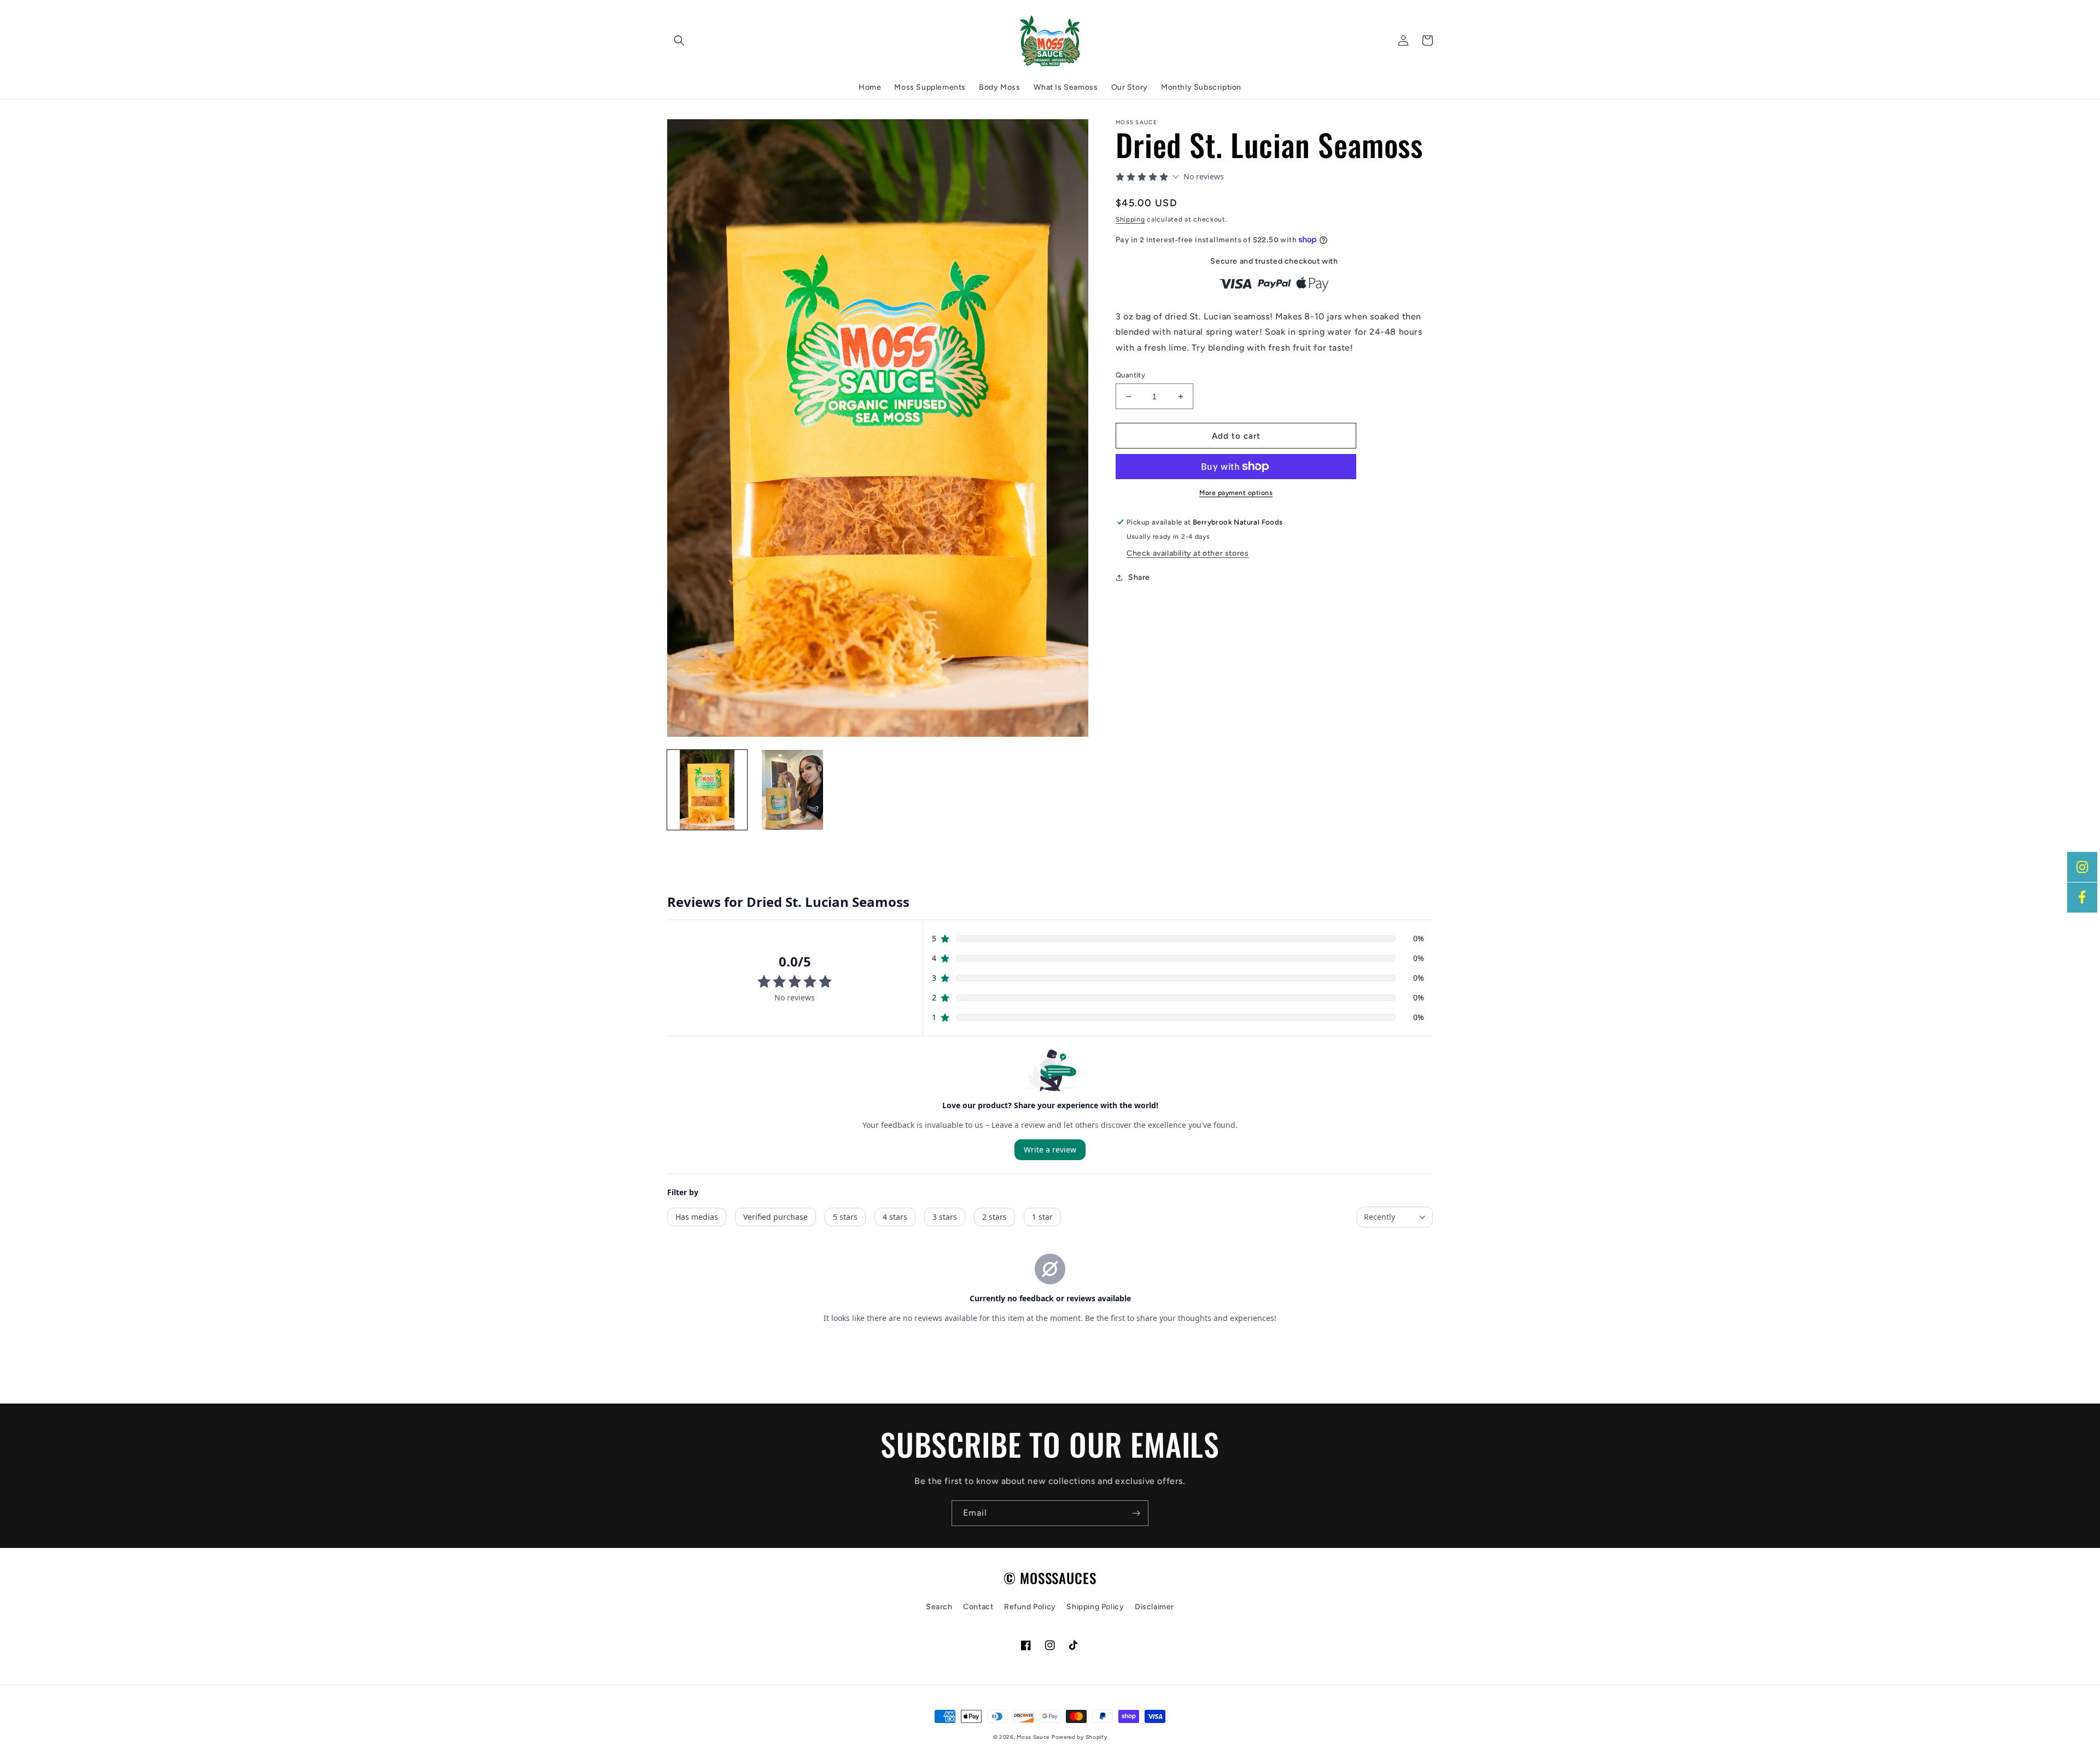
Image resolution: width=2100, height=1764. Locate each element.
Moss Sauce (1033, 1737)
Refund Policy (1030, 1607)
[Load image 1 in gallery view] (707, 790)
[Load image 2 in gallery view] (792, 790)
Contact (978, 1607)
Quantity (1130, 375)
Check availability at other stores (1188, 553)
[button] (679, 40)
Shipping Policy (1095, 1607)
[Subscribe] (1136, 1513)
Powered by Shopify (1080, 1737)
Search (939, 1607)
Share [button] (1139, 577)
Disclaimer (1154, 1607)
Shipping (1130, 219)
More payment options (1236, 493)
